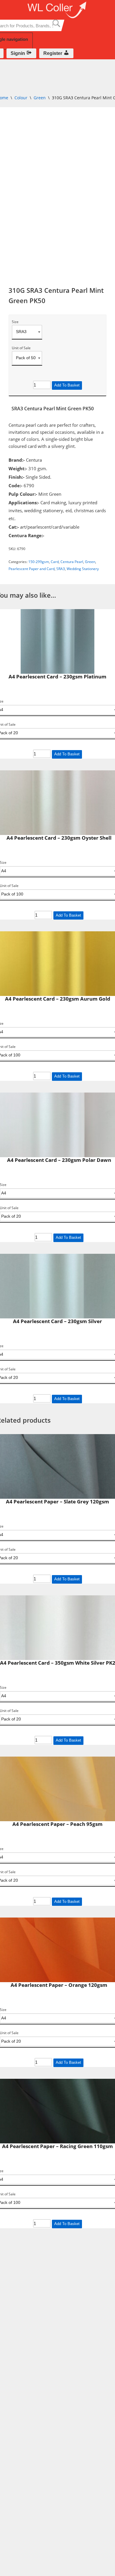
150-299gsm (39, 562)
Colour (21, 98)
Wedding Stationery (83, 569)
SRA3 (61, 569)
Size (15, 322)
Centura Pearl (72, 562)
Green (40, 98)
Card (55, 562)
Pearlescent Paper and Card (32, 569)
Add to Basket (67, 385)
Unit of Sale (21, 348)
